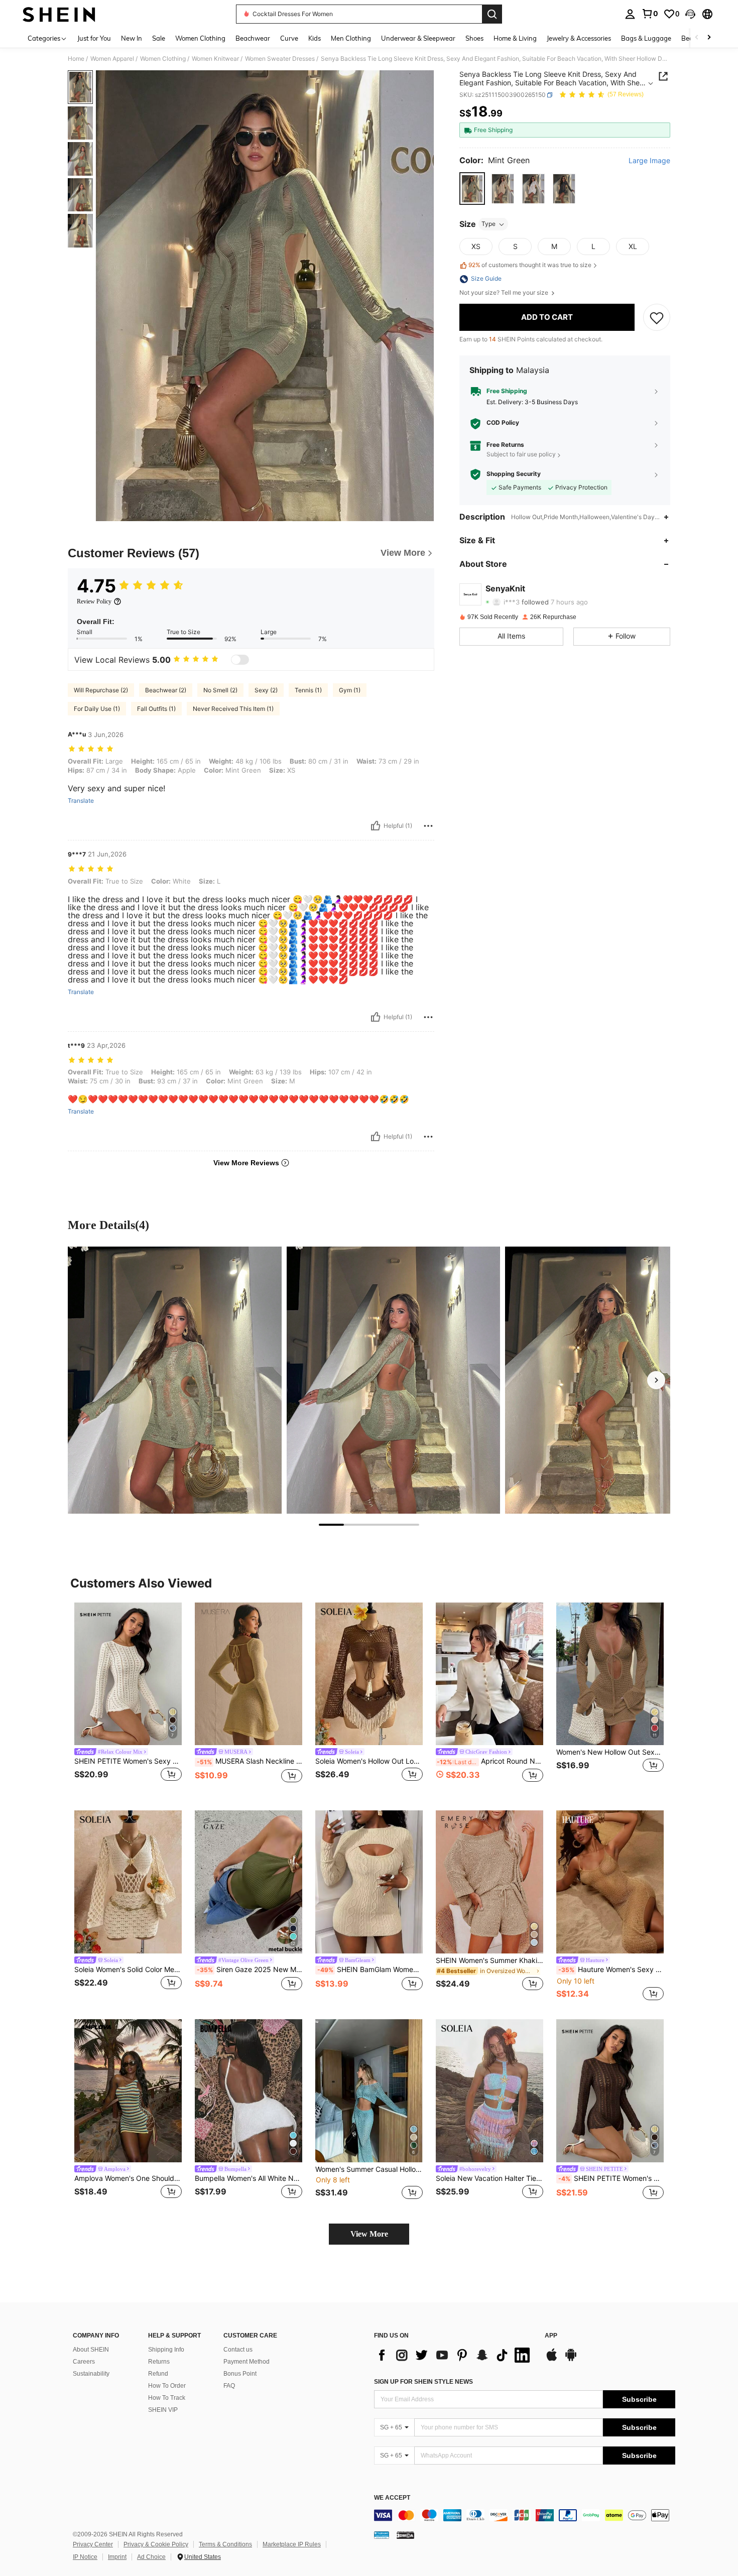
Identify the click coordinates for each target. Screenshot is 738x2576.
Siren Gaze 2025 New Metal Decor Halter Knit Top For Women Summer (250, 1970)
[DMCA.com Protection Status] (405, 2535)
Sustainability (91, 2374)
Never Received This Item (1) (233, 709)
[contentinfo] (525, 2515)
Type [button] (488, 224)
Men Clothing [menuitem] (351, 38)
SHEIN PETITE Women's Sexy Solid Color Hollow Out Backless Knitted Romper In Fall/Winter (128, 1761)
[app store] (552, 2360)
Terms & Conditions (225, 2544)
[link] (650, 14)
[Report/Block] (428, 826)
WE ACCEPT (392, 2498)
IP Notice (85, 2557)
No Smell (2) (220, 690)
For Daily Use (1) (97, 709)
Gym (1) (350, 690)
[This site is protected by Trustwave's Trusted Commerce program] (382, 2535)
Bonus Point (240, 2374)
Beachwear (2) (166, 690)
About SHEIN (91, 2350)
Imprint (117, 2557)
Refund (158, 2374)
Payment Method (247, 2362)
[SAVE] (657, 317)
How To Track (167, 2398)
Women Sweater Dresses (280, 59)
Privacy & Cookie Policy (156, 2544)
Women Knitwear (215, 59)
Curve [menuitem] (289, 38)
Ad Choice (151, 2557)
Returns (159, 2362)
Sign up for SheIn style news (423, 2382)
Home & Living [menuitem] (515, 38)
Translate (81, 801)
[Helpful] (376, 826)
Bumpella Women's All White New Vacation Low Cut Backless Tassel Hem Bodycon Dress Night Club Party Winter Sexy (249, 2178)
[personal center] (630, 14)
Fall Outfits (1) (156, 709)
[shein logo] (59, 14)
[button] (690, 14)
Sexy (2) (266, 690)
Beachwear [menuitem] (253, 38)
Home (76, 59)
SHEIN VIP (163, 2410)
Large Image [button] (649, 161)
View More (369, 2234)
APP (551, 2336)
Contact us (238, 2350)
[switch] (240, 660)
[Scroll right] (709, 38)
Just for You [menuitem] (94, 38)
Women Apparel (112, 59)
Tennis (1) (308, 690)
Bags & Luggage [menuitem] (646, 38)
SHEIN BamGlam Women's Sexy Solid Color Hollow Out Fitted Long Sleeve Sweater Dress (370, 1970)
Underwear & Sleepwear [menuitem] (418, 38)
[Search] (492, 14)
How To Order (167, 2386)
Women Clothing (163, 59)
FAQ (229, 2386)
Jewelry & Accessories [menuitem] (579, 38)
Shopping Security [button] (514, 474)
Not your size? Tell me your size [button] (505, 293)
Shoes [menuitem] (474, 38)
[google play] (571, 2360)
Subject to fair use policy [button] (521, 455)
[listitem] (128, 1699)
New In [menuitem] (132, 38)
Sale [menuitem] (159, 38)
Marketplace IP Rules (292, 2544)
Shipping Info (166, 2350)
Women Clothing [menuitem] (200, 38)
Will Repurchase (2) (101, 690)
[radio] (472, 189)
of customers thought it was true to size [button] (530, 265)
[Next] (656, 1380)
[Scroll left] (697, 38)
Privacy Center (93, 2544)
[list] (454, 2355)
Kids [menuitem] (315, 38)
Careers (84, 2362)
